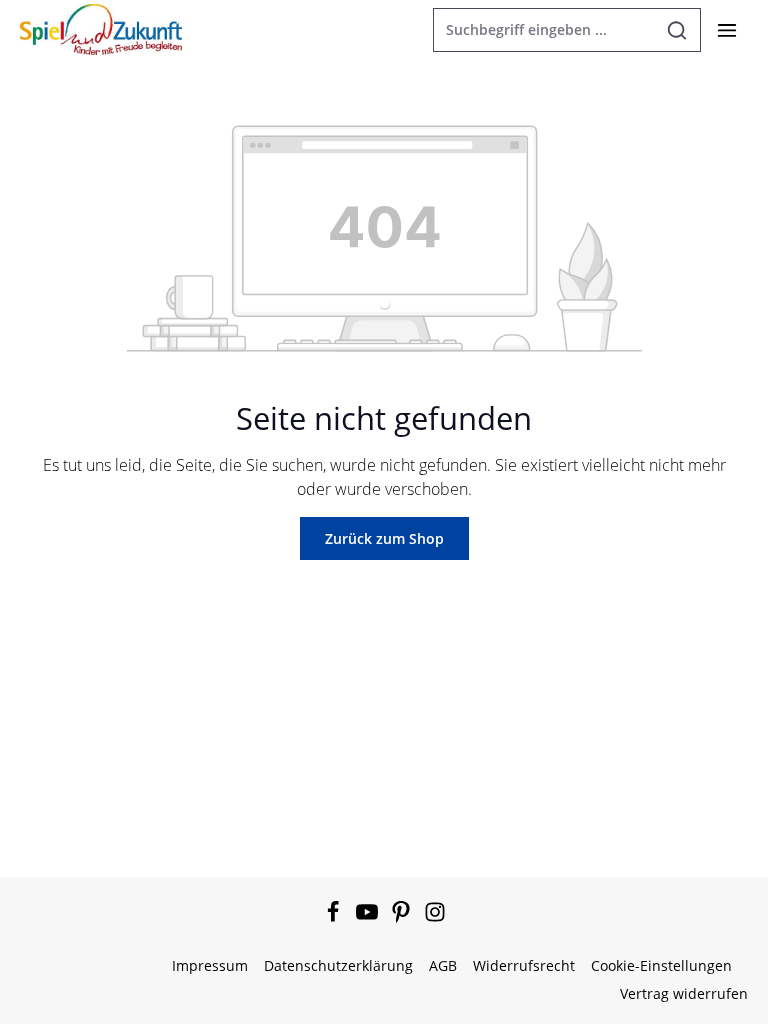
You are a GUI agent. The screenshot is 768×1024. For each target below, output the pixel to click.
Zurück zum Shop (384, 538)
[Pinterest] (403, 917)
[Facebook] (335, 917)
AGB (443, 965)
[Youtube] (369, 917)
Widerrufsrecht (524, 965)
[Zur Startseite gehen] (101, 29)
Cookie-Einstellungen (661, 965)
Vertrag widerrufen (684, 993)
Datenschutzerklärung (338, 965)
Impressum (210, 965)
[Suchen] (677, 30)
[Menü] (726, 29)
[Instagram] (435, 917)
